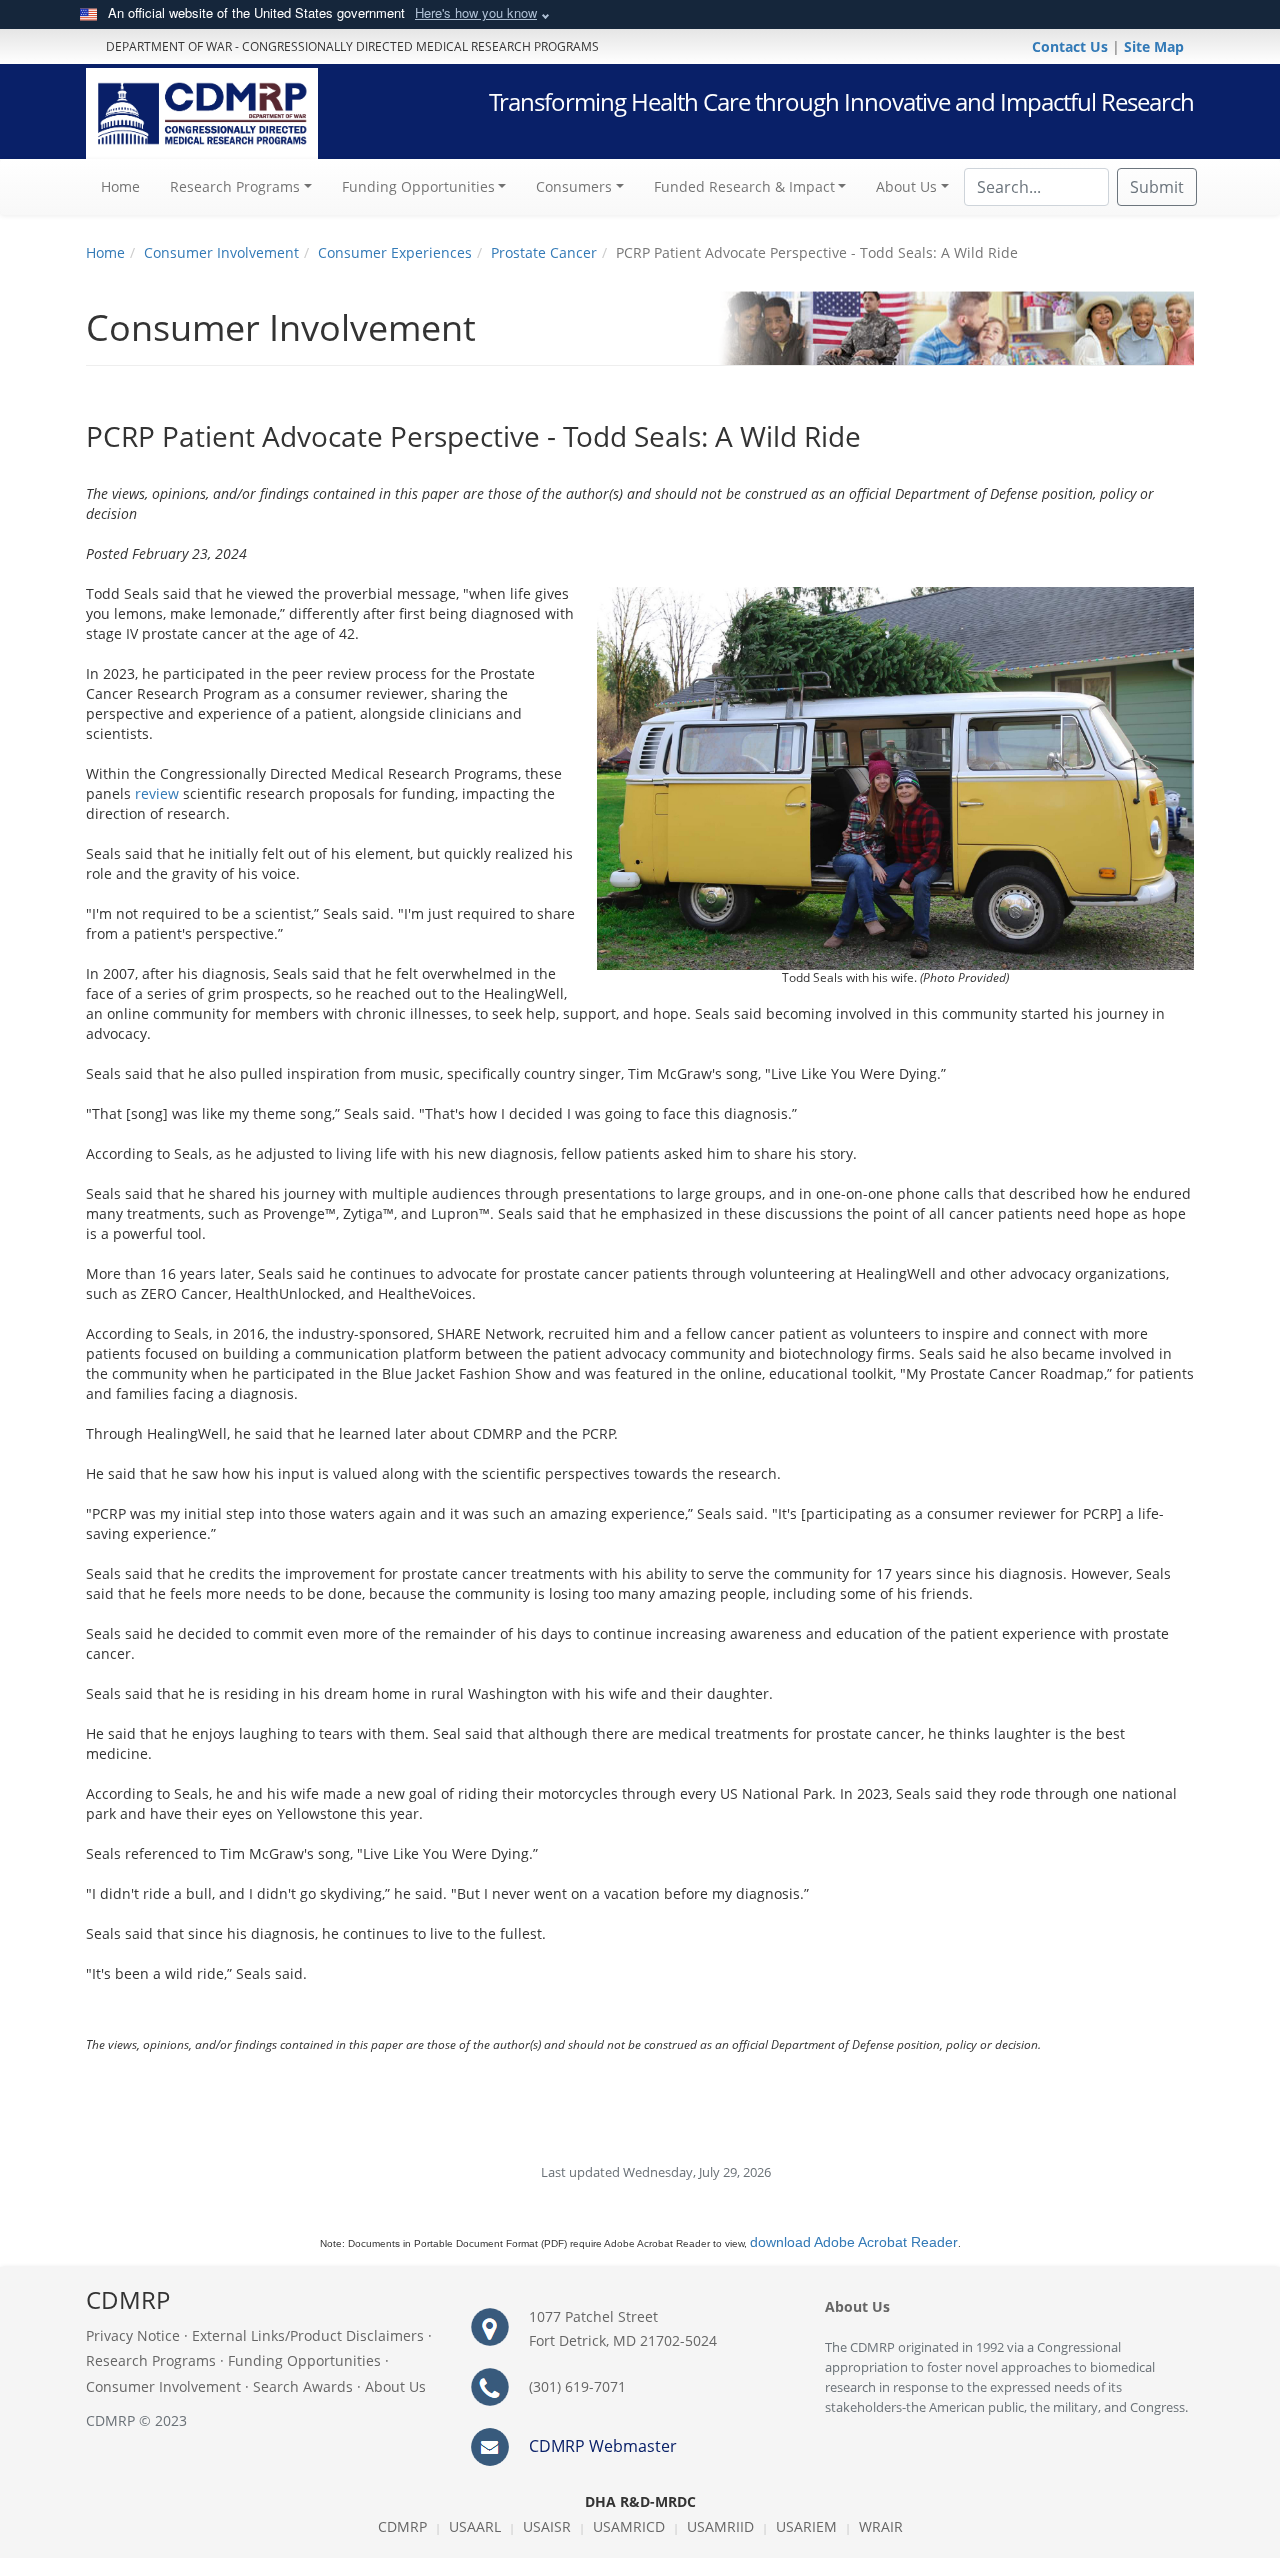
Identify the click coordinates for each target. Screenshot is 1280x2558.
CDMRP (402, 2526)
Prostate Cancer (544, 252)
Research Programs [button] (235, 186)
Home (128, 186)
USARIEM (806, 2526)
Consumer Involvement (221, 252)
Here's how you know (476, 12)
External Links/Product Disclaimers (308, 2335)
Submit (1157, 187)
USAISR (547, 2526)
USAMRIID (720, 2526)
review (157, 793)
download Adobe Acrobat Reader (854, 2242)
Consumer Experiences (395, 252)
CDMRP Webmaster (603, 2446)
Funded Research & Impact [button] (744, 186)
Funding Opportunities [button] (418, 186)
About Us (395, 2386)
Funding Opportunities (304, 2360)
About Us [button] (906, 186)
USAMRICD (629, 2526)
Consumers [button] (574, 186)
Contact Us (1072, 46)
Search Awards (303, 2386)
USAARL (475, 2526)
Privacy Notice (133, 2335)
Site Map (1154, 46)
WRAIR (881, 2526)
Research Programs (151, 2360)
